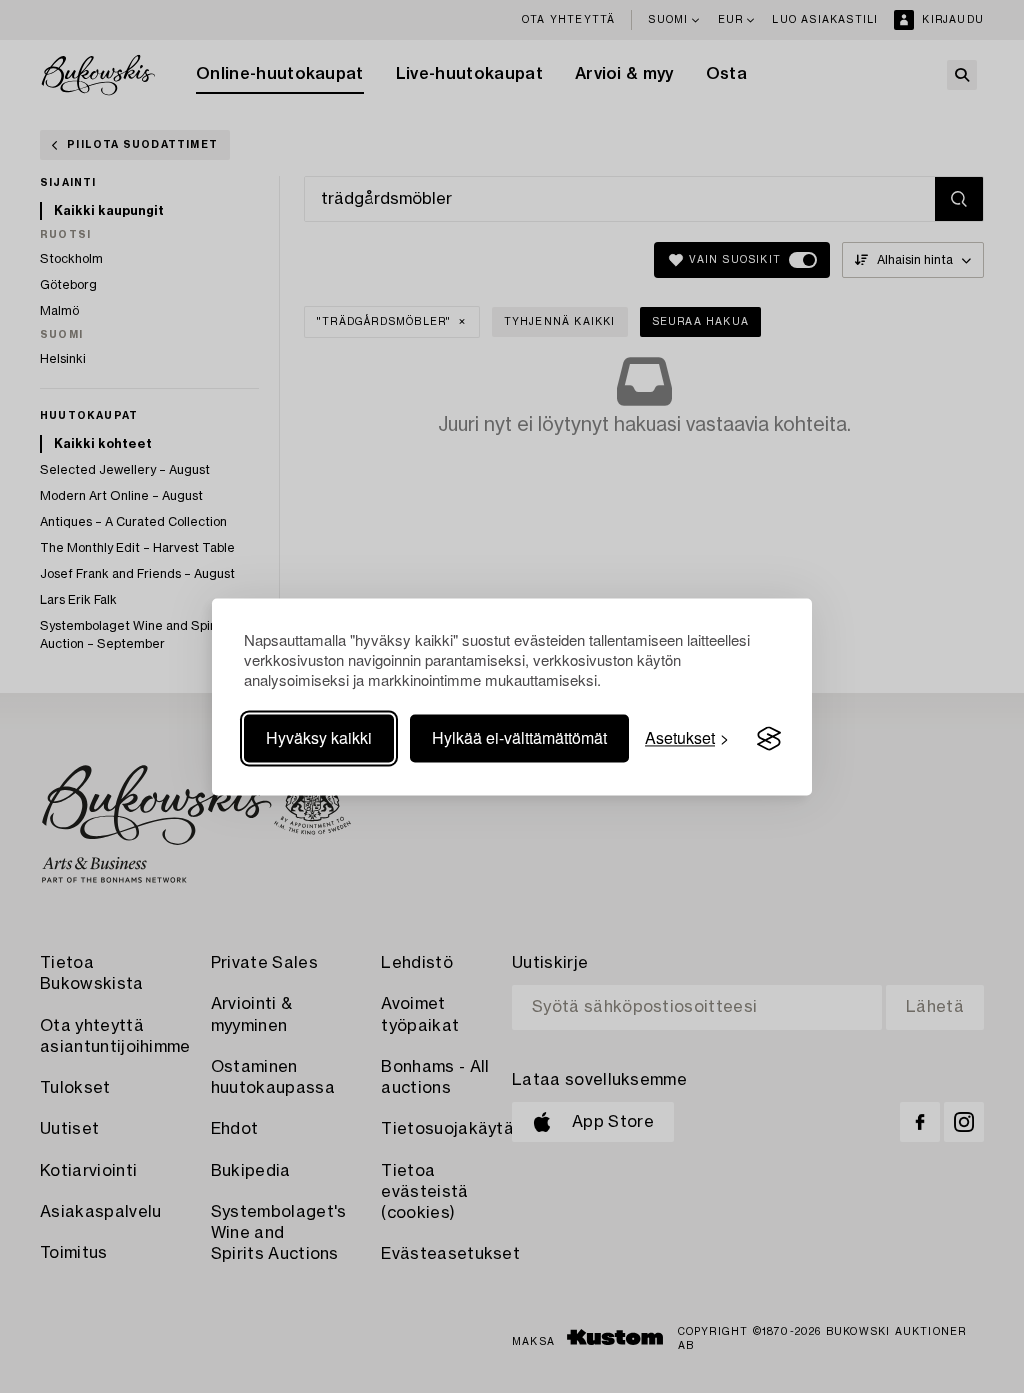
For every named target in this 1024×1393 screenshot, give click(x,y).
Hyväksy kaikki (319, 738)
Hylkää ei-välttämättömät (519, 738)
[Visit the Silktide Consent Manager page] (769, 739)
